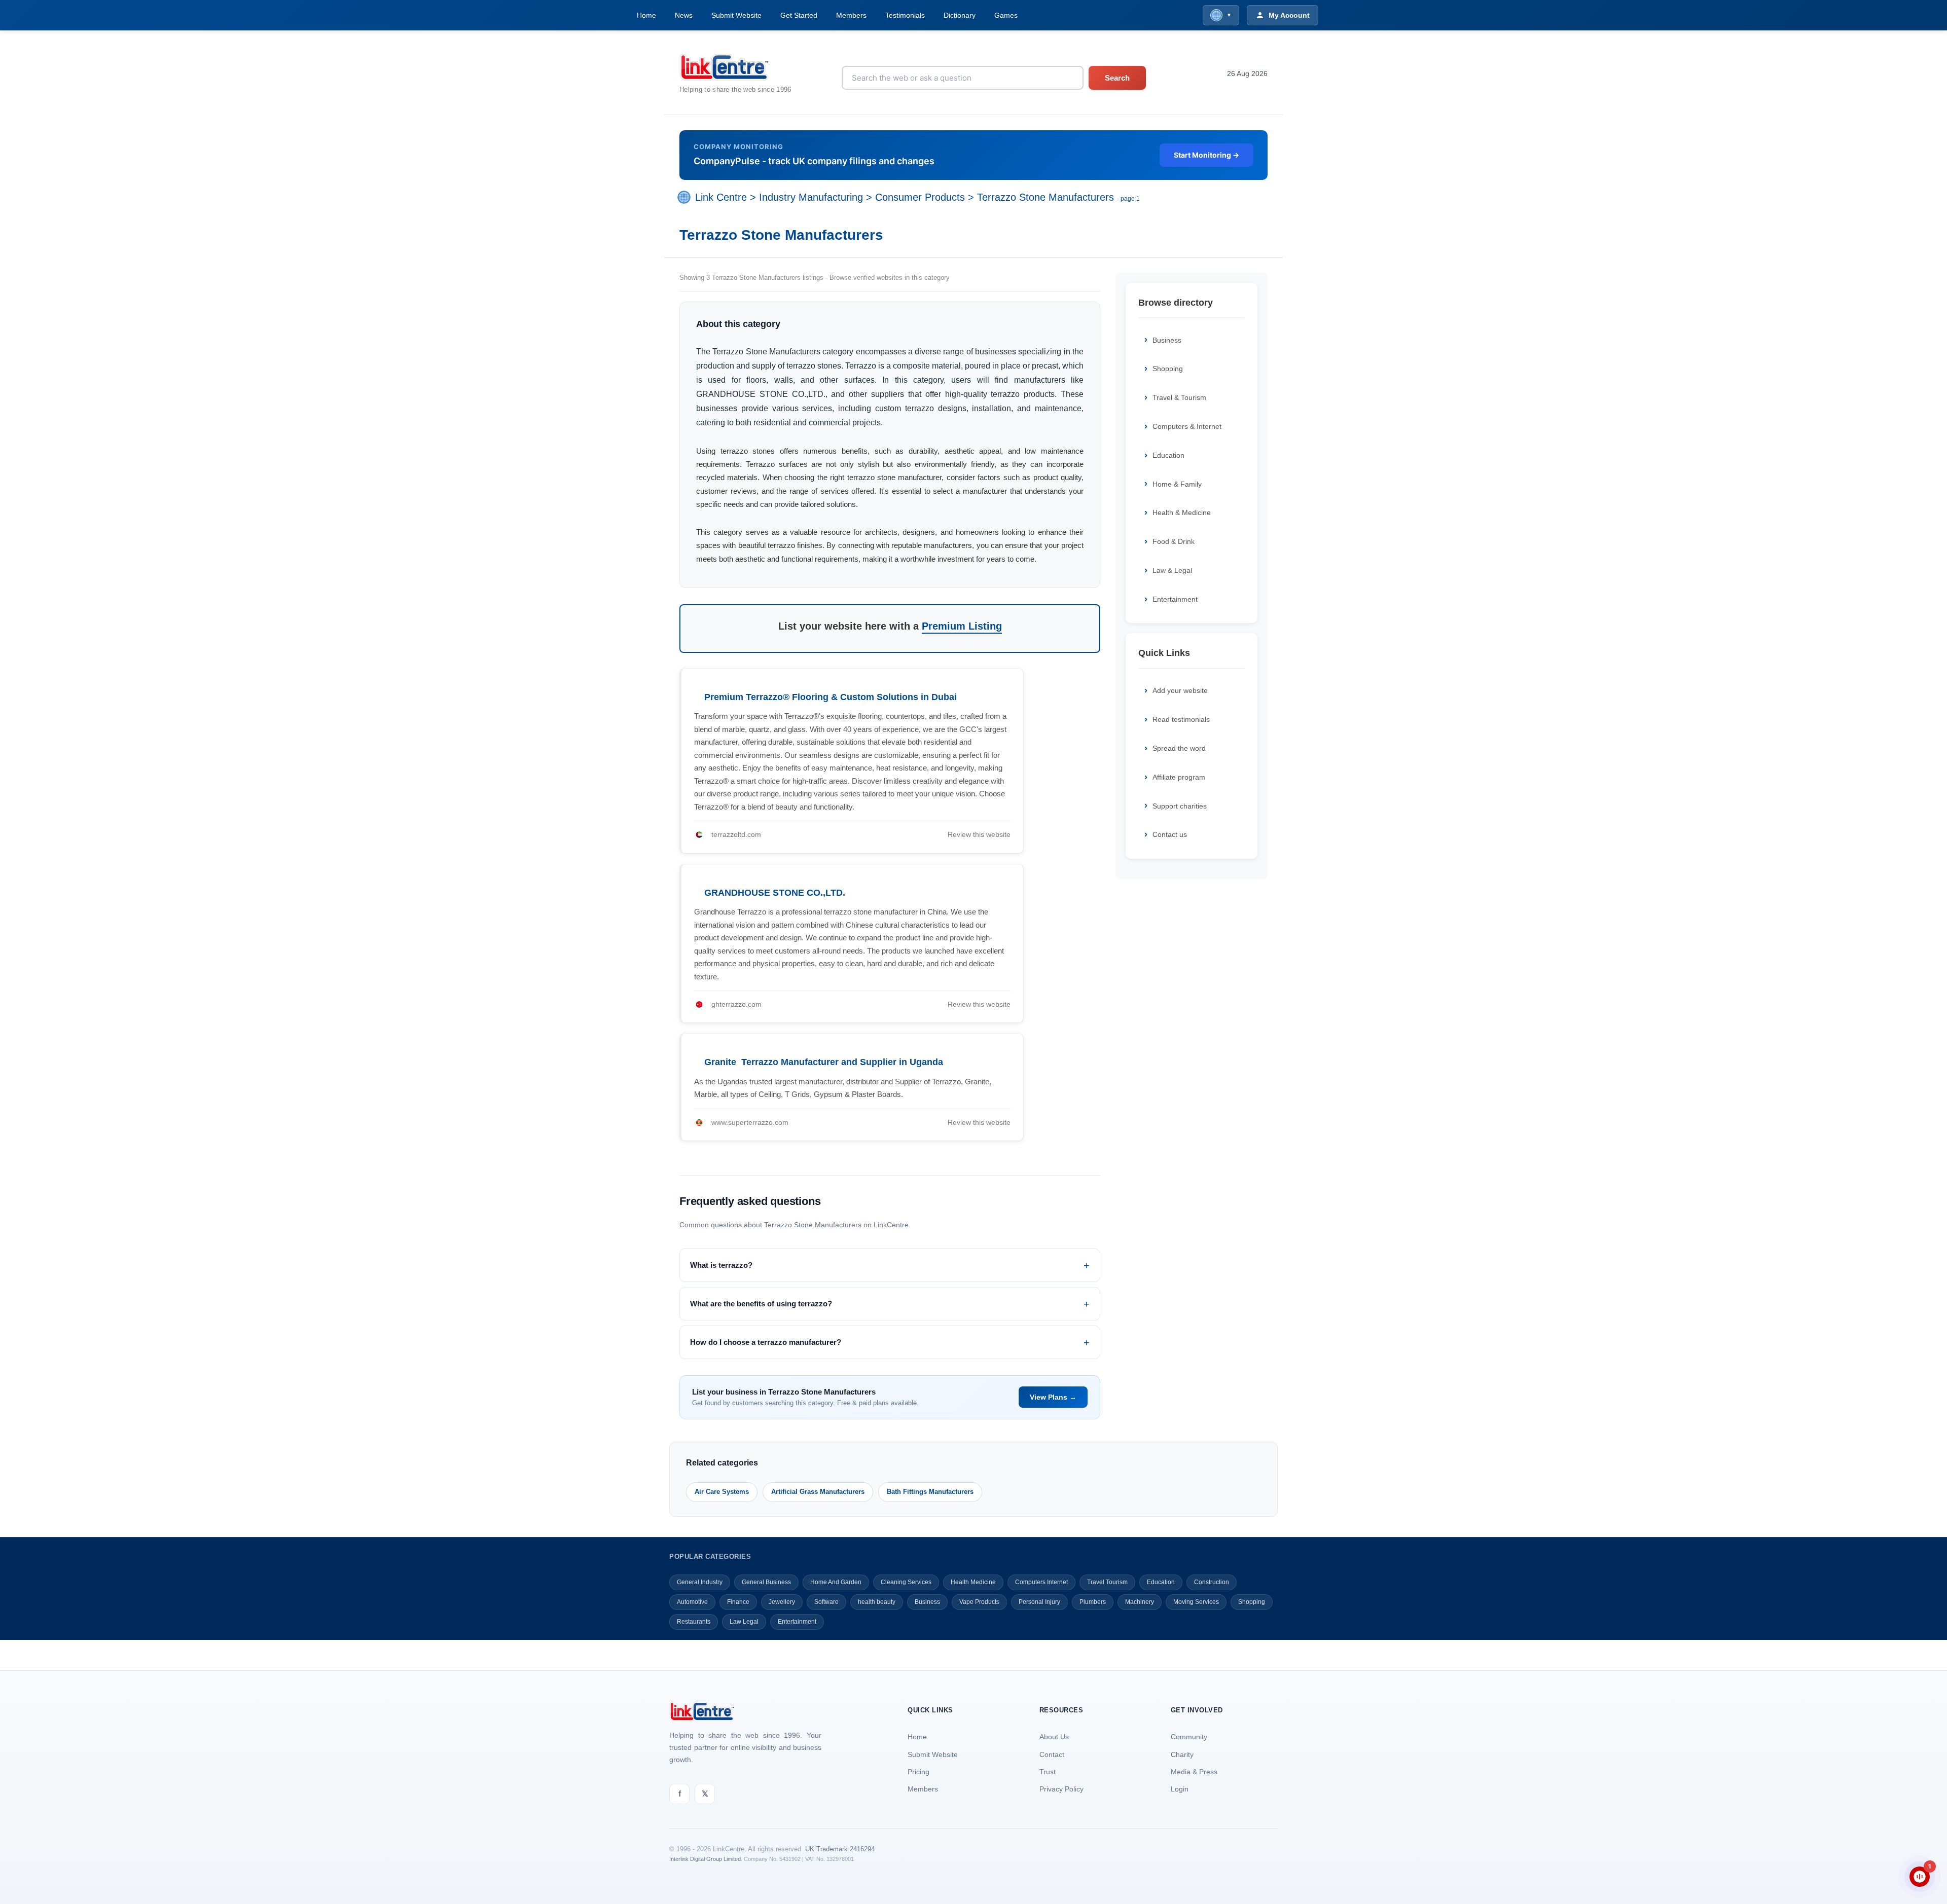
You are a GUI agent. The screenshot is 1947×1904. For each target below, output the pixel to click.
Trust (1048, 1772)
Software (826, 1602)
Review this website (979, 834)
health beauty (877, 1602)
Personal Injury (1039, 1602)
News (684, 15)
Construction (1212, 1582)
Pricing (918, 1772)
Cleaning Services (906, 1582)
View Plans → (1053, 1397)
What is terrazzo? (721, 1265)
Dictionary (960, 15)
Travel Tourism (1107, 1582)
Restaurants (694, 1622)
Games (1006, 15)
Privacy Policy (1061, 1789)
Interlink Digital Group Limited (705, 1859)
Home (646, 15)
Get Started (799, 15)
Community (1189, 1737)
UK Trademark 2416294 (840, 1849)
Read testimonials (1181, 719)
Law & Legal (1172, 570)
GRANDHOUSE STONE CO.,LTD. (775, 893)
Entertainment (1175, 599)
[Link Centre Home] (735, 67)
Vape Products (979, 1602)
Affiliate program (1179, 777)
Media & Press (1194, 1772)
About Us (1054, 1737)
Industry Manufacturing (811, 197)
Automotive (692, 1602)
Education (1168, 455)
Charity (1182, 1754)
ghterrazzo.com (736, 1004)
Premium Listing (962, 626)
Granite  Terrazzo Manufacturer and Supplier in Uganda (824, 1062)
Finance (738, 1602)
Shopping (1168, 369)
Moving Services (1196, 1602)
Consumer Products (920, 197)
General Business (766, 1582)
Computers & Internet (1187, 426)
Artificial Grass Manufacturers (818, 1492)
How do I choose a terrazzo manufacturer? (766, 1342)
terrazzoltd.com (736, 834)
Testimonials (905, 15)
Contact (1052, 1754)
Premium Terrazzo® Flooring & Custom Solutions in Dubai (831, 697)
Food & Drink (1174, 541)
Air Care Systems (722, 1492)
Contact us (1170, 834)
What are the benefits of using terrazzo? (761, 1304)
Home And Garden (836, 1582)
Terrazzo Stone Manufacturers (1045, 197)
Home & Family (1177, 484)
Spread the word (1179, 748)
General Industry (700, 1582)
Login (1180, 1789)
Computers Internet (1041, 1582)
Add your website (1180, 690)
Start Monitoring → (1206, 155)
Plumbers (1093, 1602)
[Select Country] (686, 197)
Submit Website (736, 15)
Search (1117, 78)
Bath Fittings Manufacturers (930, 1492)
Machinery (1140, 1602)
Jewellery (782, 1602)
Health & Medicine (1182, 512)
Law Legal (744, 1622)
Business (1167, 340)
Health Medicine (973, 1582)
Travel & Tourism (1179, 397)
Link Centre (721, 197)
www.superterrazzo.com (750, 1122)
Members (851, 15)
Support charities (1180, 806)
